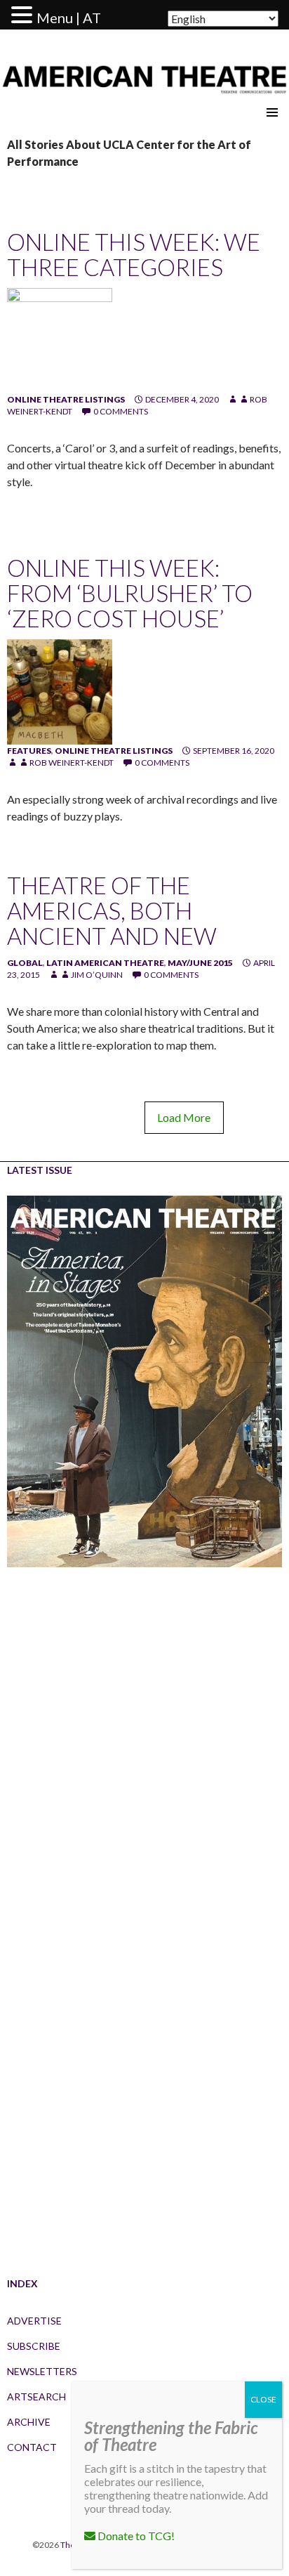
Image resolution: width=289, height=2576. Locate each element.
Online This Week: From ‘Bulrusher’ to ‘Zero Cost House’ (130, 593)
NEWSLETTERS (42, 2371)
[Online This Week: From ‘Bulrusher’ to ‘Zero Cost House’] (60, 691)
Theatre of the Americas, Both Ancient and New (112, 910)
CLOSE (263, 2399)
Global (25, 963)
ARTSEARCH (36, 2397)
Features (29, 751)
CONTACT (32, 2447)
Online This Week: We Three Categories (134, 254)
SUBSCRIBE (34, 2346)
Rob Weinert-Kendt (72, 763)
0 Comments (121, 411)
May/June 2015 (200, 963)
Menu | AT (69, 18)
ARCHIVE (29, 2422)
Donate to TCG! (135, 2536)
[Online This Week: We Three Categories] (60, 340)
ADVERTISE (34, 2321)
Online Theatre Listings (66, 399)
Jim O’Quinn (97, 975)
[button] (24, 15)
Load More (184, 1117)
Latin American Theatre (105, 963)
